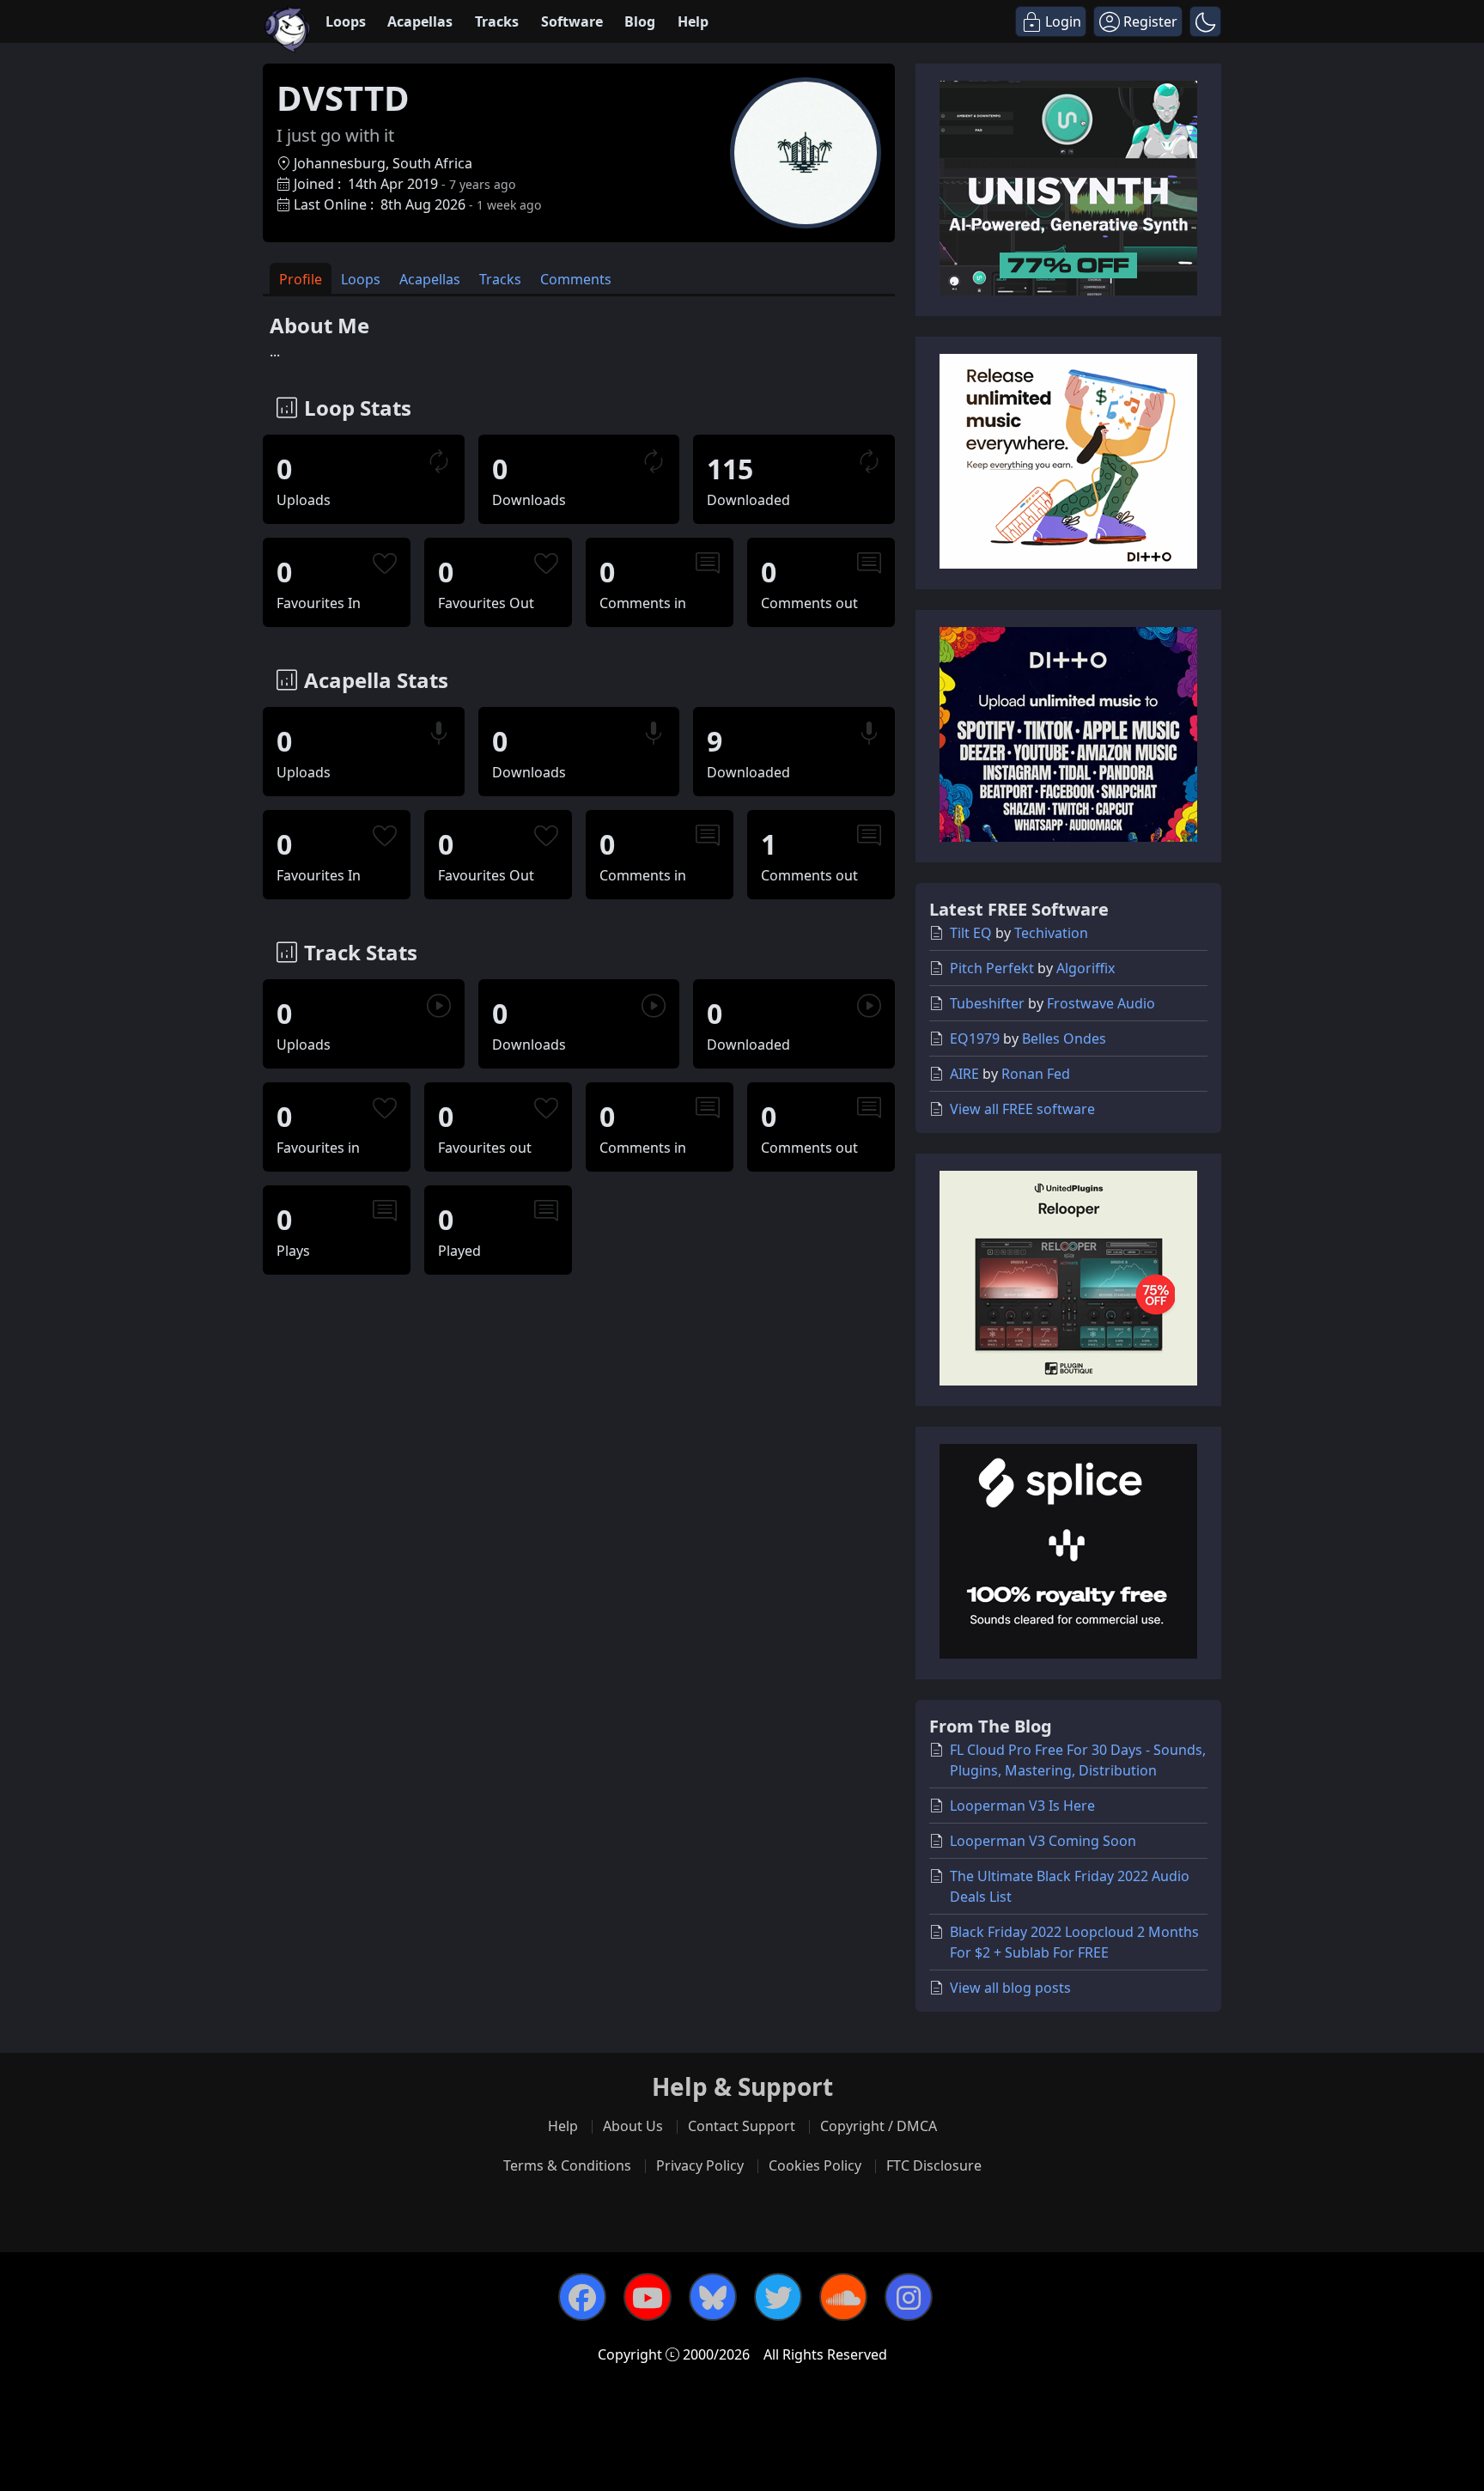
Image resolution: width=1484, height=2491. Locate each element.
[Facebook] (582, 2297)
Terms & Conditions (567, 2165)
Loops (346, 21)
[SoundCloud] (843, 2297)
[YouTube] (648, 2297)
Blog (640, 21)
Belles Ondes (1064, 1038)
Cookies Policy (815, 2165)
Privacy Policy (700, 2165)
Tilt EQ (971, 933)
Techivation (1051, 933)
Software (572, 21)
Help (693, 21)
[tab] (301, 279)
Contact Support (742, 2126)
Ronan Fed (1036, 1074)
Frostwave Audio (1101, 1003)
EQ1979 (975, 1038)
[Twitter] (778, 2297)
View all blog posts (1010, 1988)
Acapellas (420, 21)
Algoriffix (1086, 968)
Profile (301, 279)
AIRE (964, 1074)
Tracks (497, 21)
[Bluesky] (713, 2297)
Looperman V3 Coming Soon (1043, 1841)
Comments (576, 279)
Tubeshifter (987, 1003)
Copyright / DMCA (879, 2126)
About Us (633, 2126)
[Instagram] (909, 2297)
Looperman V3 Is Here (1022, 1806)
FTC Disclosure (934, 2165)
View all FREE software (1022, 1109)
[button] (1205, 21)
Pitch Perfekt (992, 968)
